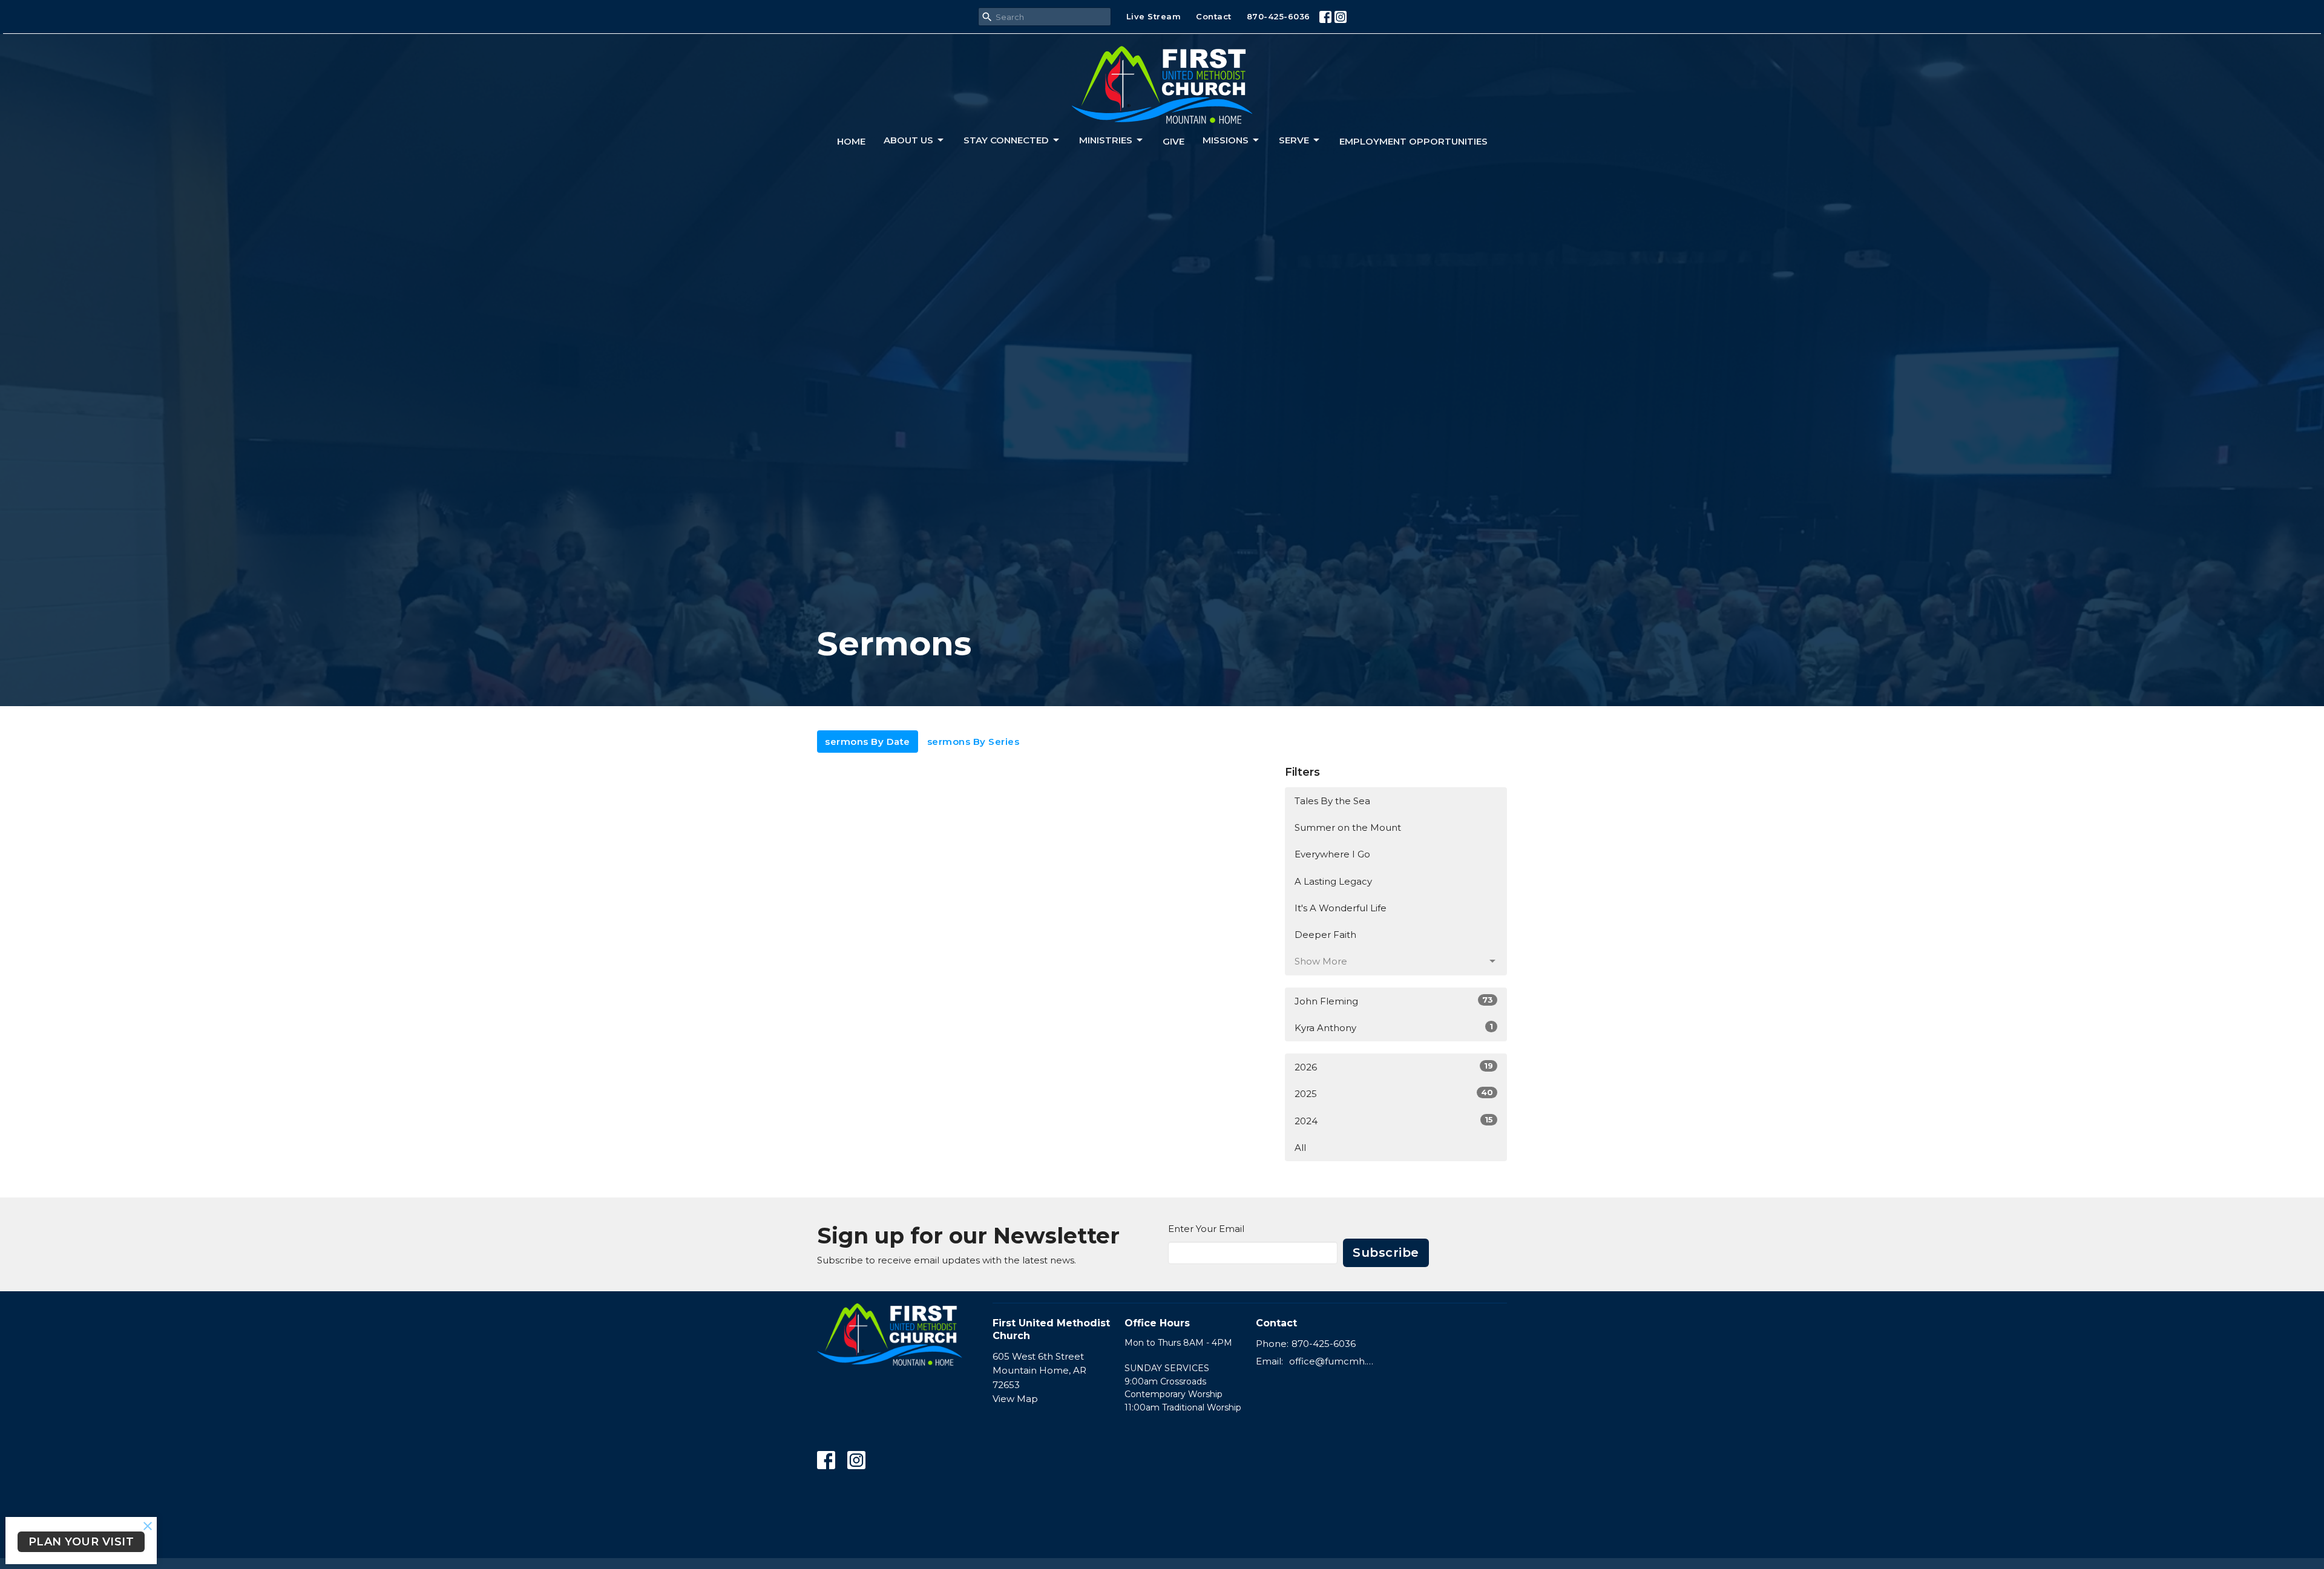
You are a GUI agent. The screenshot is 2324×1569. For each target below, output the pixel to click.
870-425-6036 (1279, 16)
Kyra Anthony (1394, 1027)
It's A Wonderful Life (1341, 908)
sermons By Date (868, 742)
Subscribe (1386, 1253)
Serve (1294, 140)
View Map (1015, 1399)
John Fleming (1394, 1001)
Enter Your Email (1206, 1229)
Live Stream (1154, 16)
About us (908, 140)
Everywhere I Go (1332, 854)
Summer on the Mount (1348, 827)
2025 (1394, 1093)
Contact (1214, 16)
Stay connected (1006, 140)
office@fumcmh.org (1332, 1361)
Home (851, 141)
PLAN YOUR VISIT (81, 1542)
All (1300, 1148)
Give (1173, 141)
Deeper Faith (1325, 935)
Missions (1226, 140)
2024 (1394, 1121)
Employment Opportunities (1413, 141)
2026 (1394, 1067)
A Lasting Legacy (1333, 881)
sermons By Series (973, 742)
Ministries (1106, 140)
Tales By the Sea (1332, 801)
